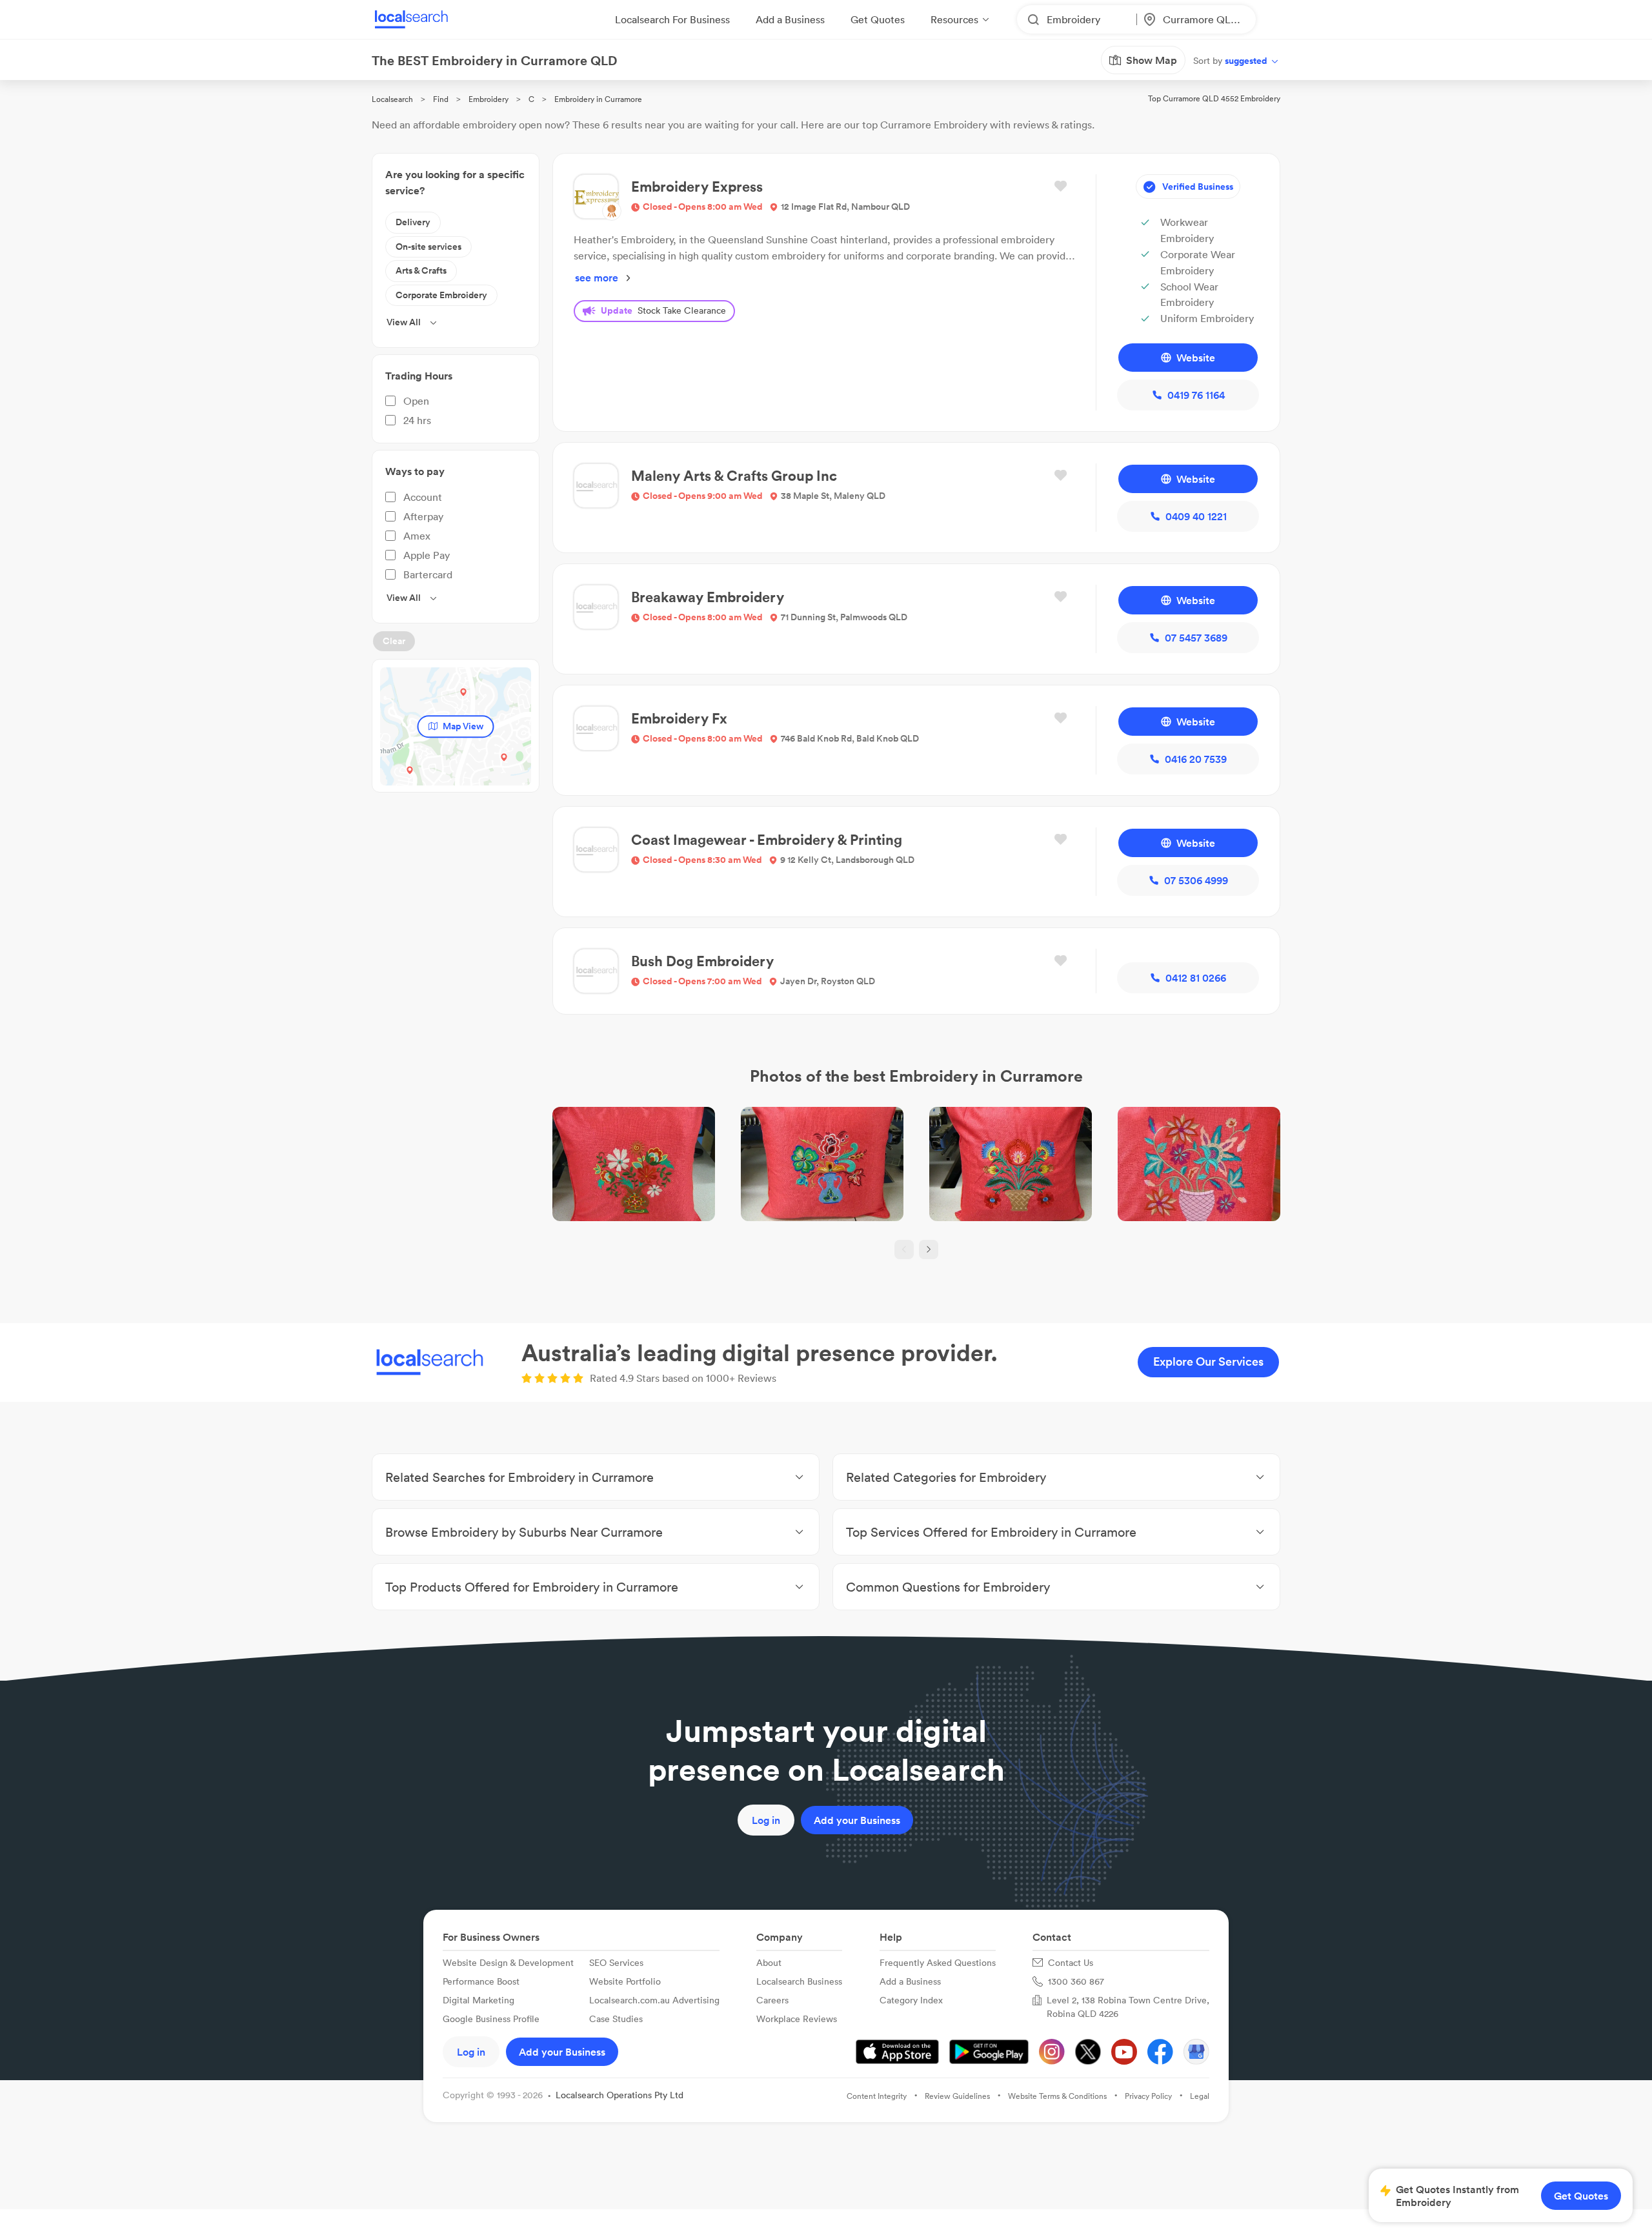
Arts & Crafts (421, 270)
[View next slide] (929, 1250)
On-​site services (428, 247)
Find (441, 99)
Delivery (413, 222)
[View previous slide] (904, 1250)
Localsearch (392, 99)
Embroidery (489, 99)
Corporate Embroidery (441, 295)
